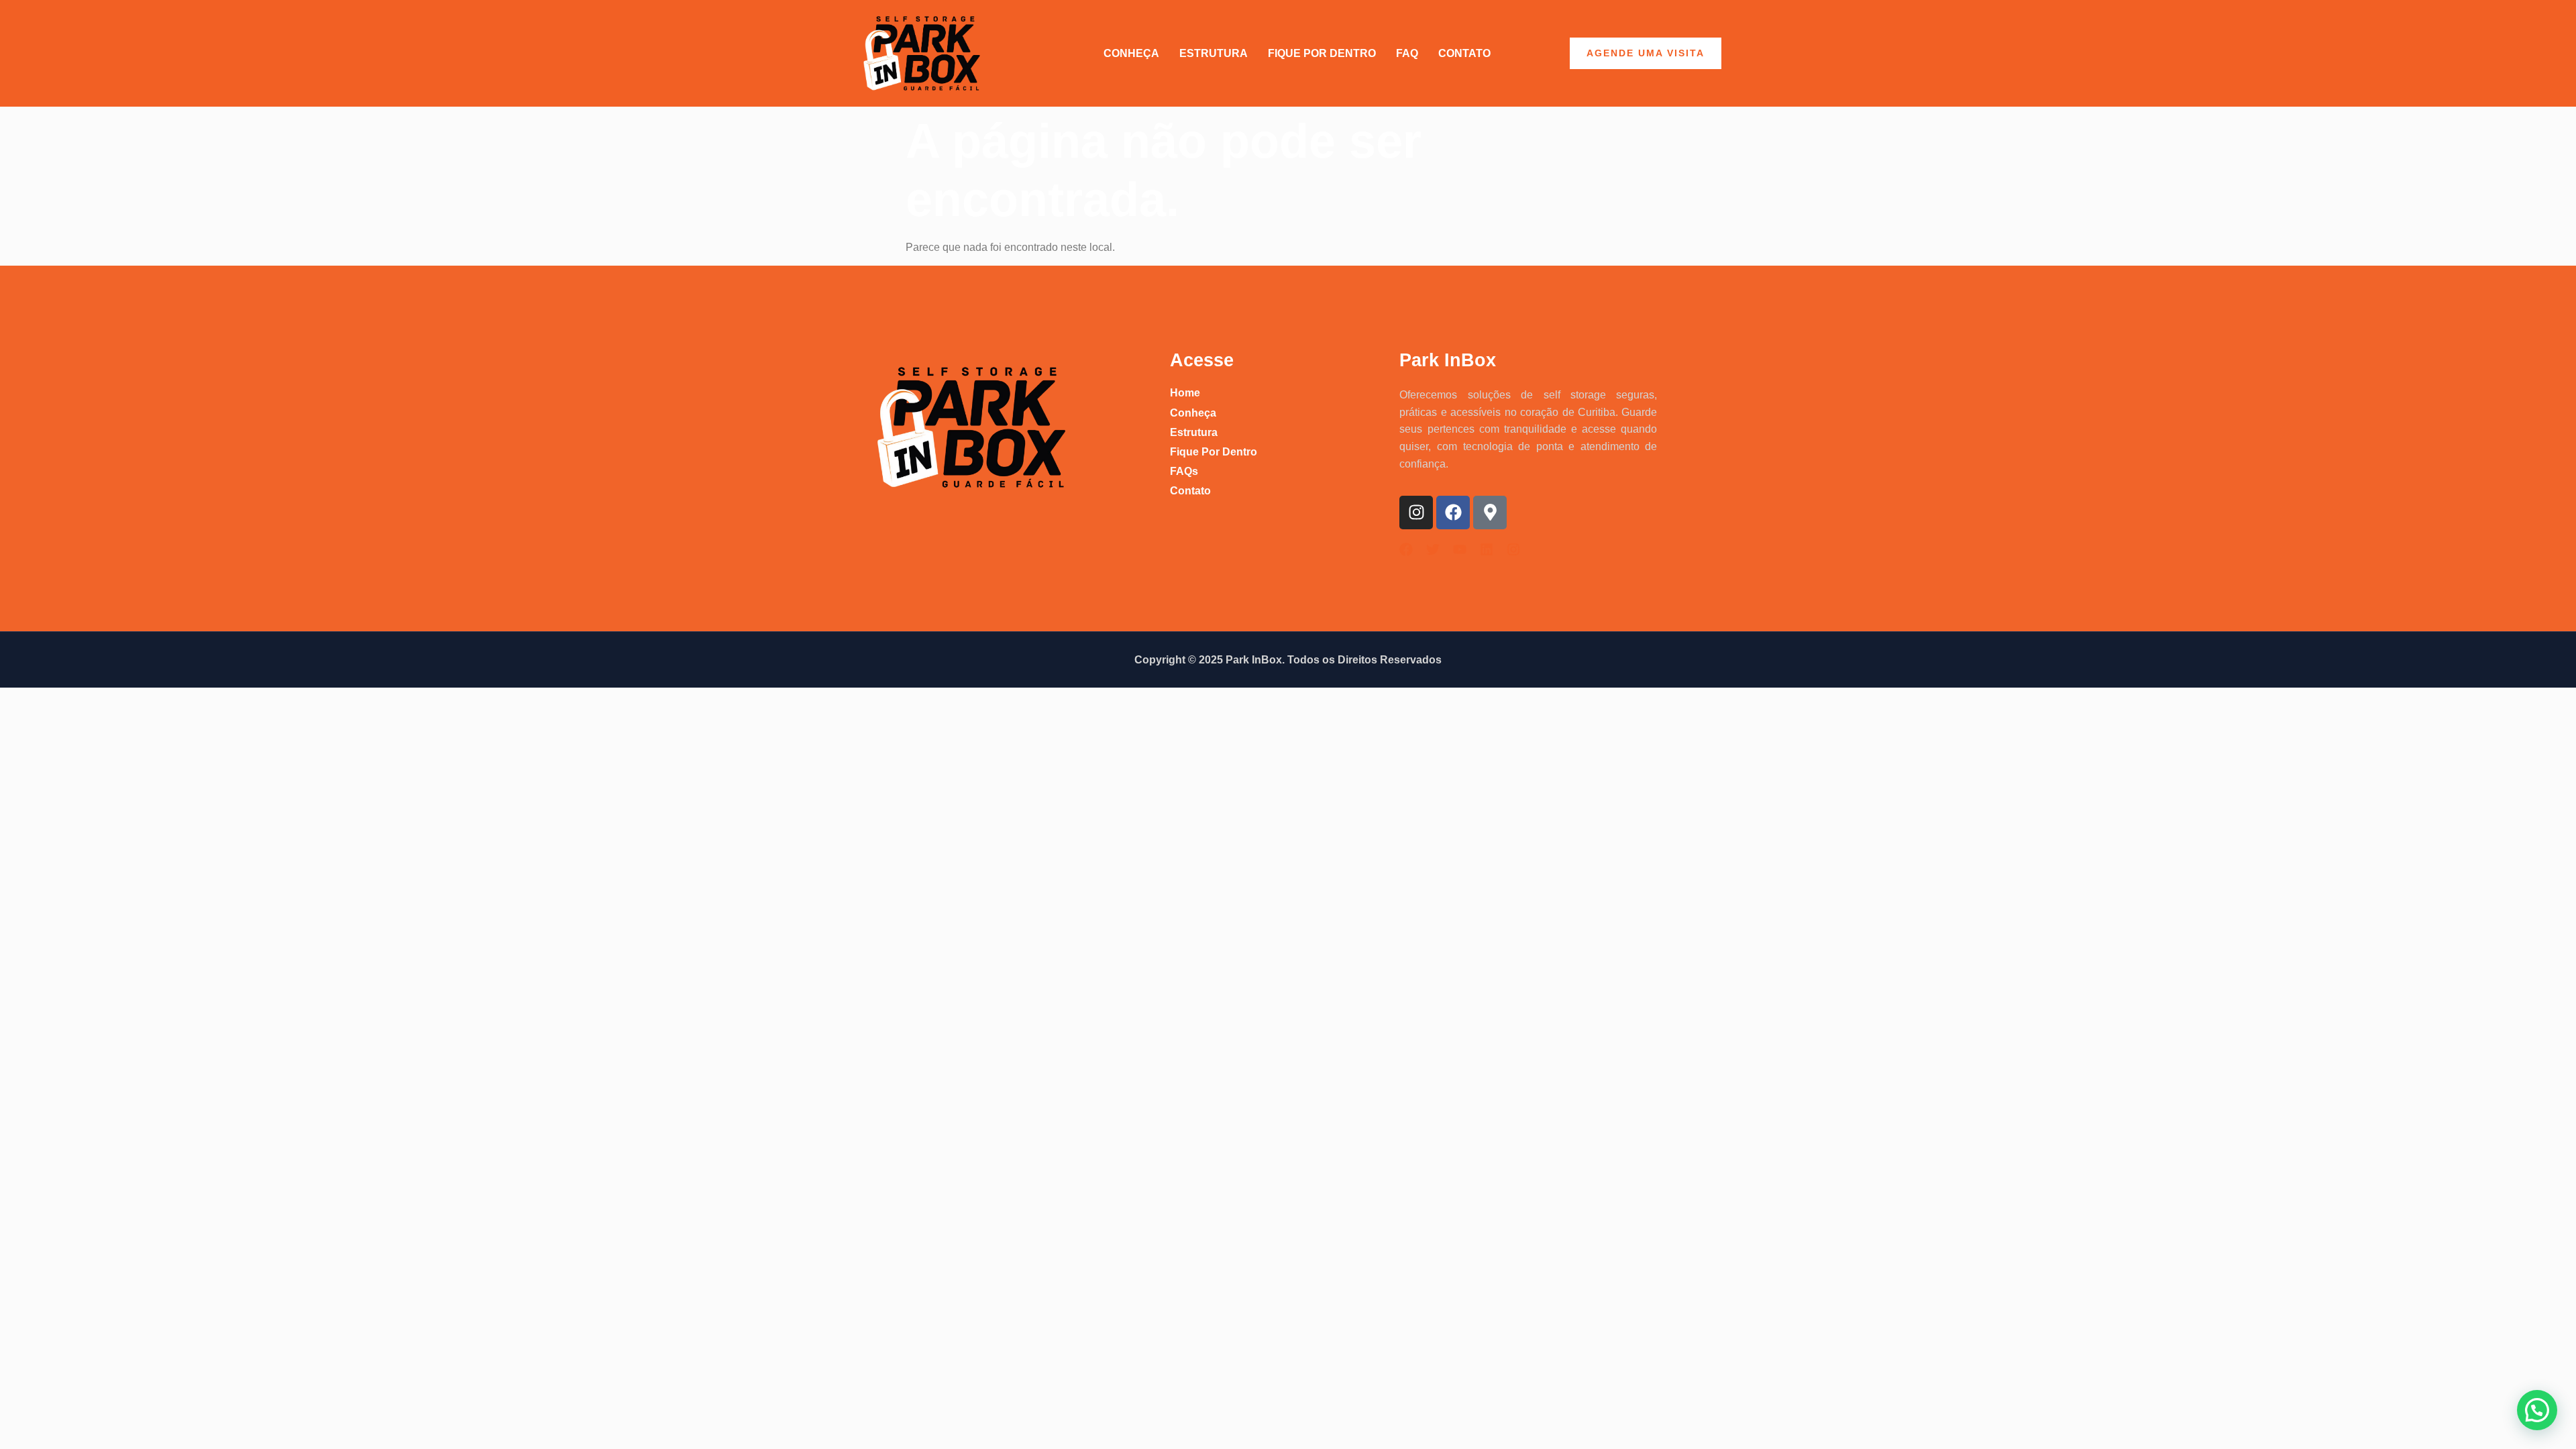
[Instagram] (1416, 513)
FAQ (1407, 53)
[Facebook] (1453, 513)
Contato (1464, 53)
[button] (2537, 1410)
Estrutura (1214, 53)
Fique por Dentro (1322, 53)
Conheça (1131, 53)
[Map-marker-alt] (1490, 513)
